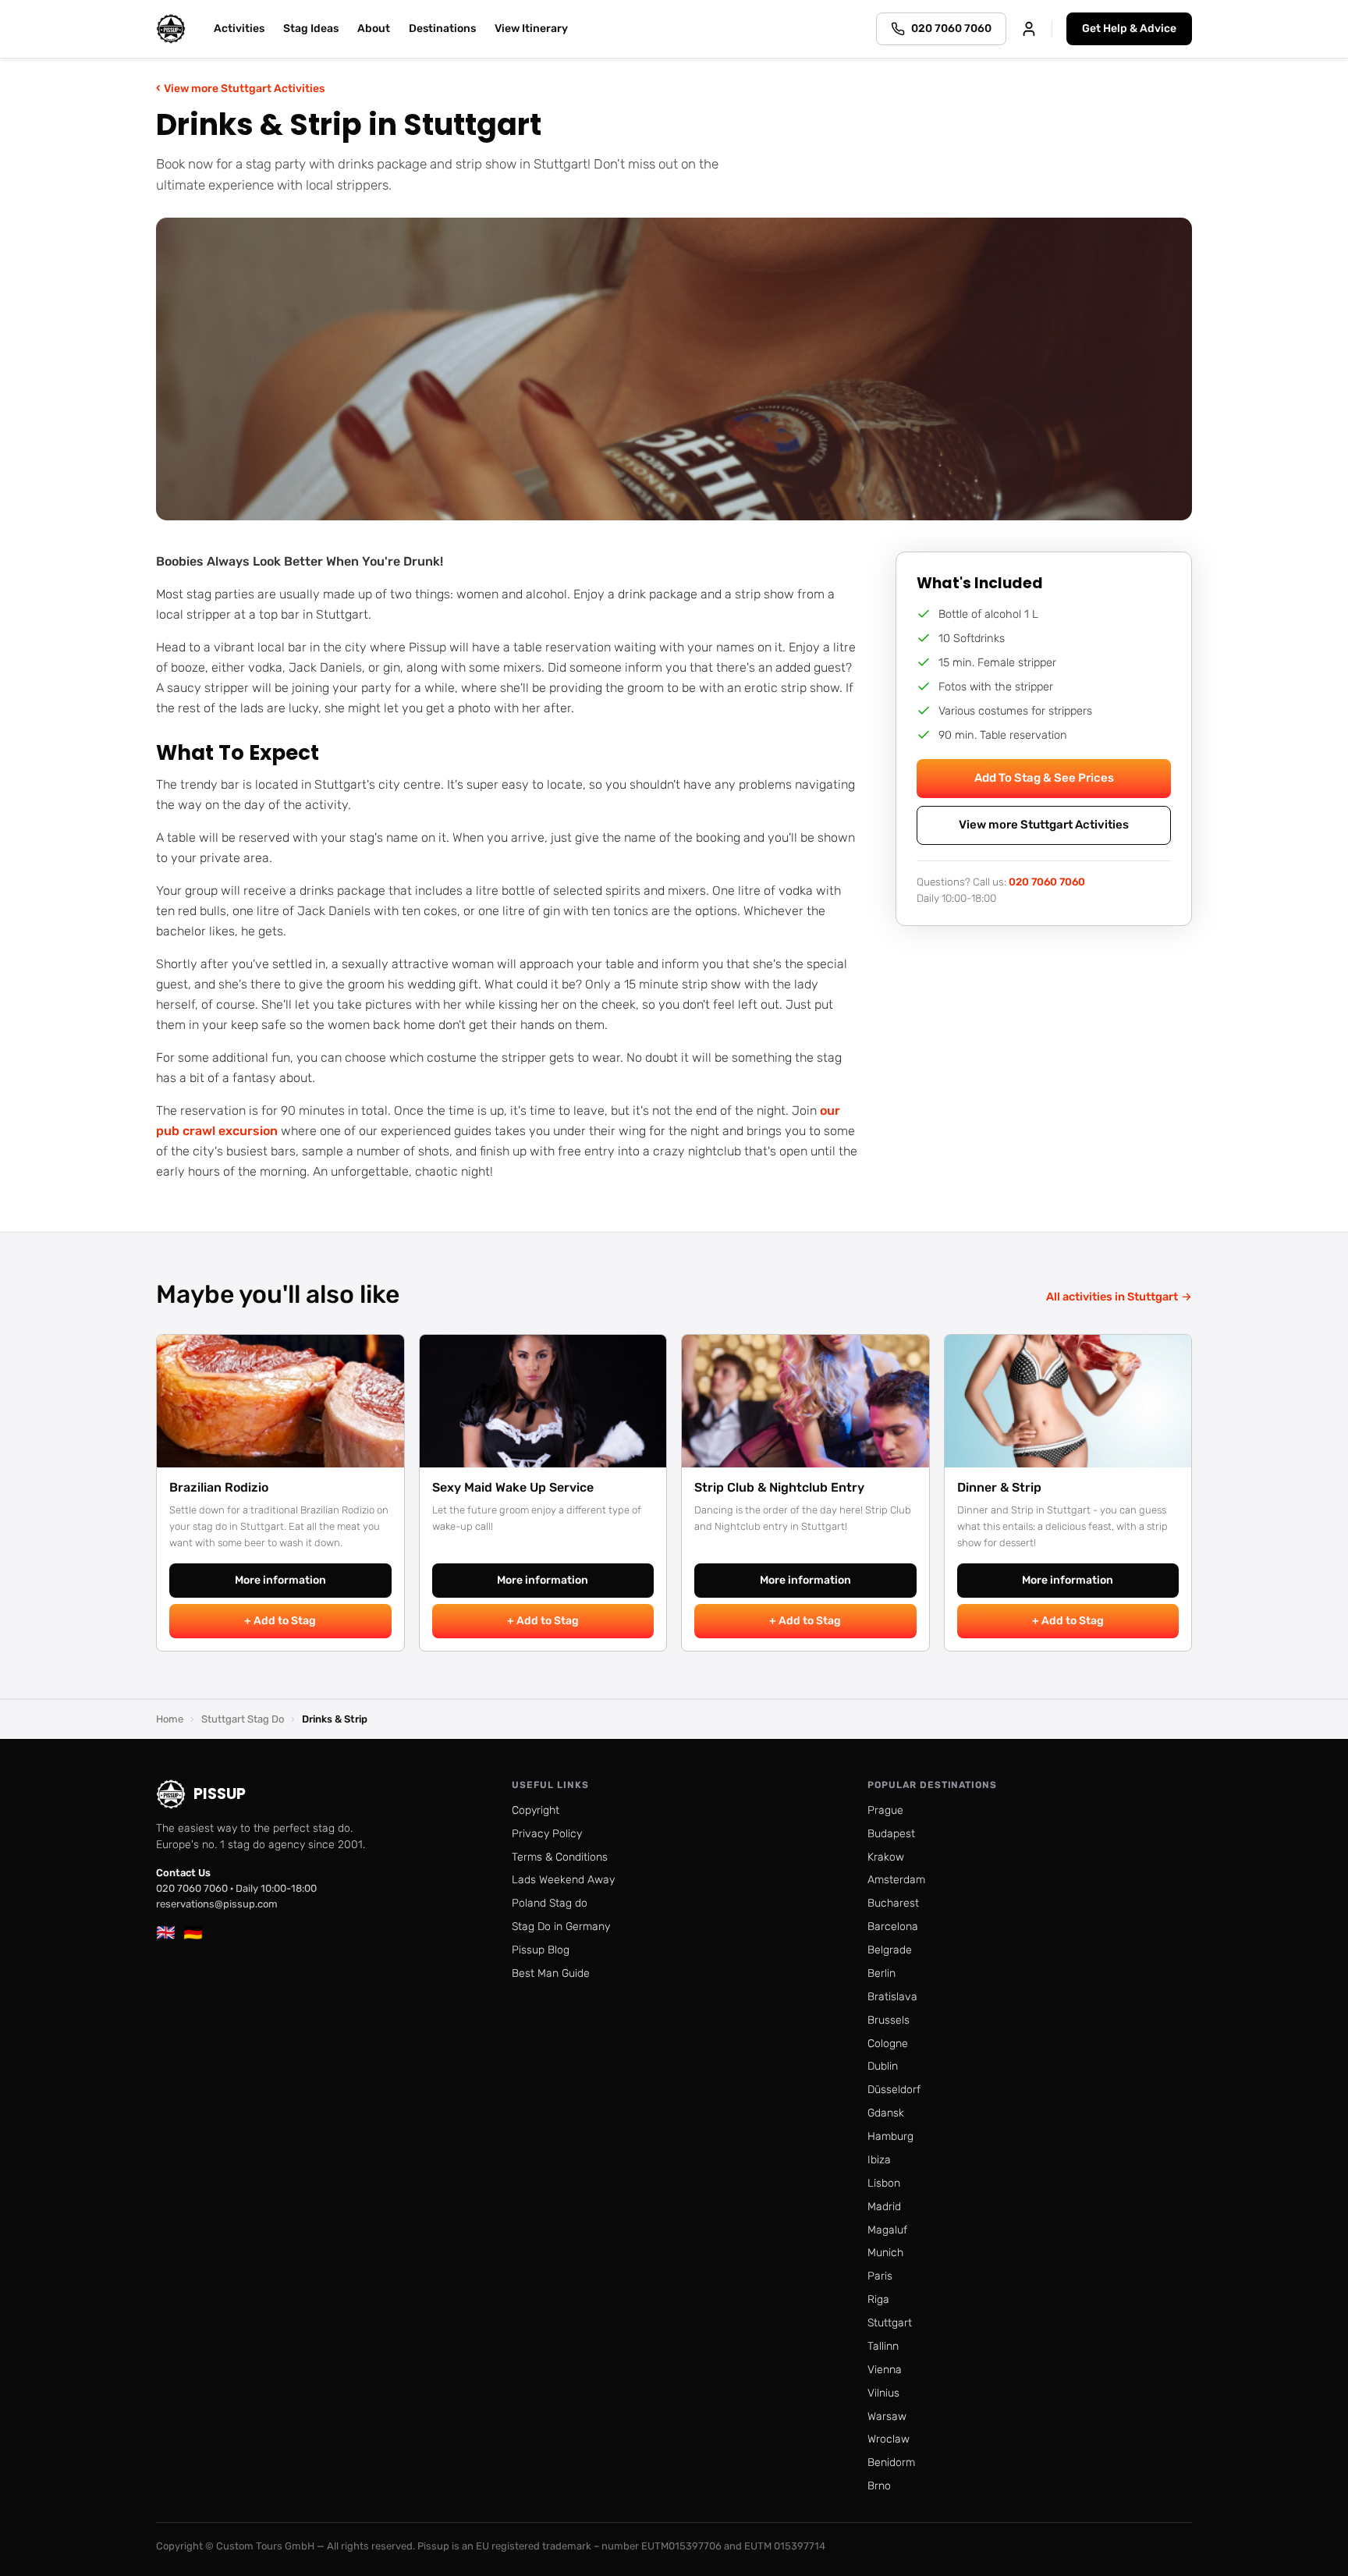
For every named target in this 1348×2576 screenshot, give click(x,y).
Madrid (884, 2207)
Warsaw (887, 2416)
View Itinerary (531, 28)
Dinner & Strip (999, 1487)
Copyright (536, 1810)
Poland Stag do (550, 1903)
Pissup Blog (541, 1950)
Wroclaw (889, 2439)
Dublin (883, 2066)
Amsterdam (896, 1880)
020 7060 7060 (1047, 882)
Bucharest (893, 1903)
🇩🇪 (193, 1932)
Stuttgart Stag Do (243, 1719)
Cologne (888, 2044)
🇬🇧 (166, 1932)
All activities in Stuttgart (1119, 1297)
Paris (880, 2276)
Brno (879, 2486)
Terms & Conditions (560, 1857)
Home (170, 1719)
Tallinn (883, 2346)
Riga (878, 2299)
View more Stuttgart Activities (240, 88)
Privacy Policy (547, 1834)
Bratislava (892, 1997)
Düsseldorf (894, 2090)
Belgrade (890, 1950)
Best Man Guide (551, 1973)
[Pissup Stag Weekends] (171, 29)
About (374, 28)
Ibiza (879, 2160)
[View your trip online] (1029, 29)
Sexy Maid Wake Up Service (513, 1487)
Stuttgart (890, 2323)
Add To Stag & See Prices (1044, 778)
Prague (885, 1810)
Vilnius (883, 2393)
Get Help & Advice (1129, 28)
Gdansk (886, 2113)
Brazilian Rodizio (219, 1487)
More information (280, 1580)
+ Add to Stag (280, 1621)
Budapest (891, 1834)
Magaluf (887, 2230)
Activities (239, 28)
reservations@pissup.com (217, 1904)
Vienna (885, 2370)
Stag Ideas (311, 28)
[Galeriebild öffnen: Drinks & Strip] (674, 369)
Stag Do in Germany (561, 1927)
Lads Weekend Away (563, 1880)
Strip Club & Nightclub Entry (779, 1487)
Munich (885, 2253)
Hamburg (890, 2136)
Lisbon (884, 2183)
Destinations (442, 28)
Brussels (889, 2020)
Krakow (886, 1857)
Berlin (882, 1973)
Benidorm (891, 2462)
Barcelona (893, 1927)
